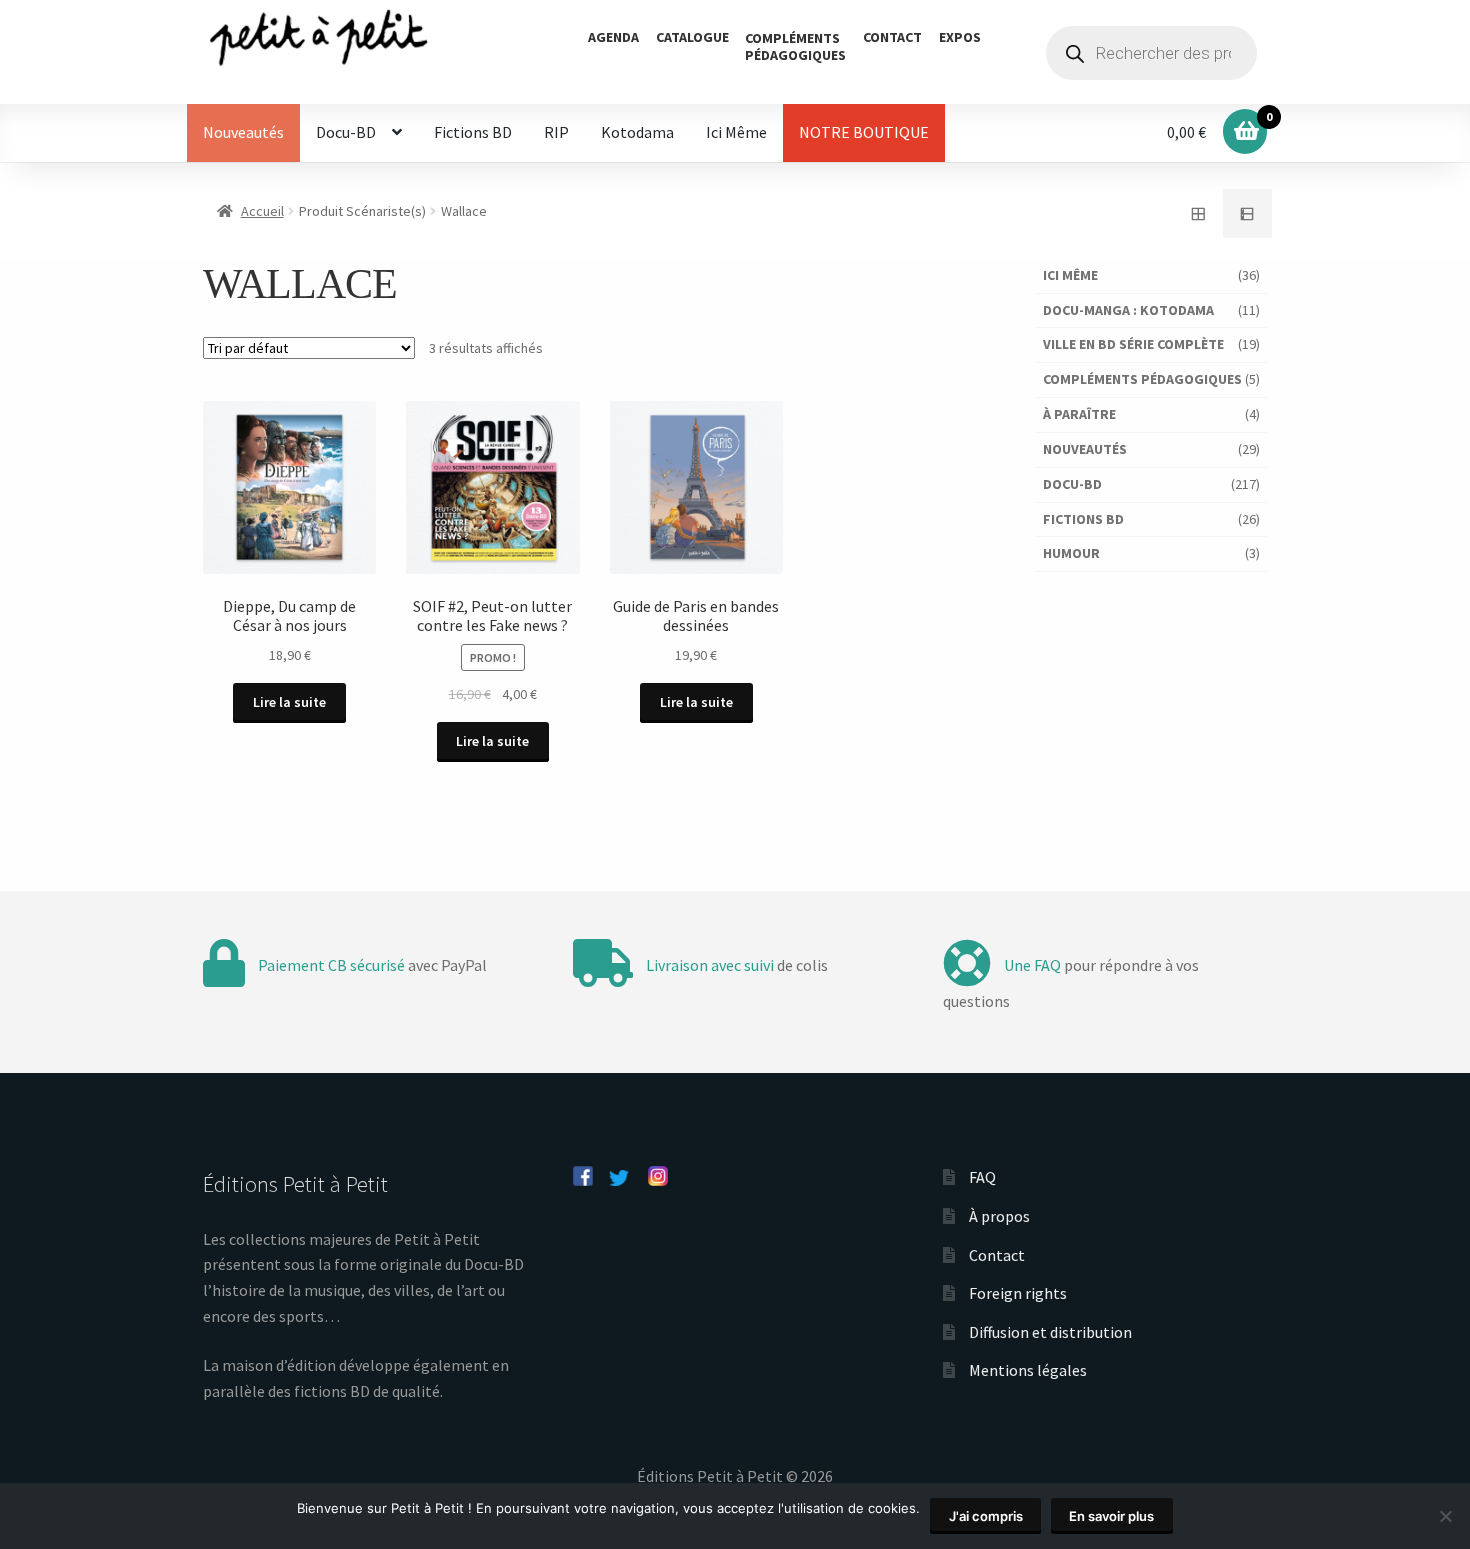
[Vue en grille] (1198, 214)
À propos (999, 1216)
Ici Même (736, 132)
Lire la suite (289, 702)
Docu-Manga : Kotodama (1128, 310)
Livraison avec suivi (710, 965)
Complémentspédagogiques (795, 46)
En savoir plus (1111, 1516)
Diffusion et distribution (1050, 1332)
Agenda (613, 37)
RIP (556, 132)
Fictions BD (473, 132)
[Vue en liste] (1248, 214)
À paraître (1079, 414)
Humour (1071, 553)
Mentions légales (1028, 1370)
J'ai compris (986, 1516)
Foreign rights (1018, 1293)
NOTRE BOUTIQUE (864, 132)
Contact (892, 37)
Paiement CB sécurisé (331, 965)
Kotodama (637, 132)
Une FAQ (1032, 965)
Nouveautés (243, 132)
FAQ (982, 1177)
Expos (960, 37)
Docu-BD (346, 132)
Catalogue (692, 37)
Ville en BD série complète (1133, 344)
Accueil (262, 211)
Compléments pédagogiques (1142, 379)
